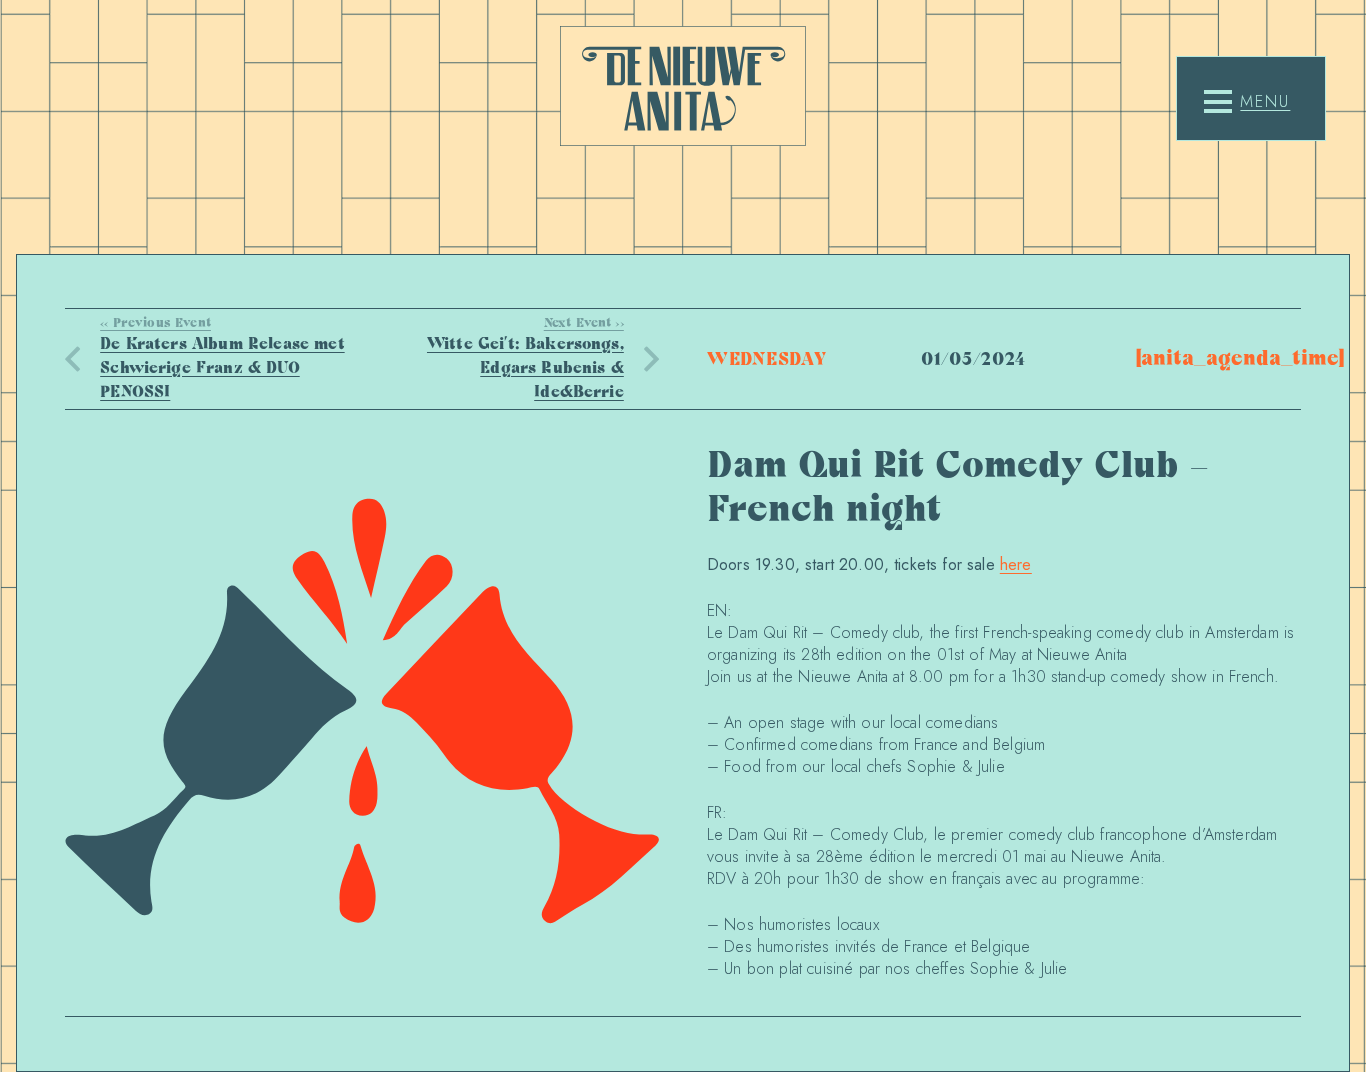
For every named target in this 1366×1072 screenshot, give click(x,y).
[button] (1247, 102)
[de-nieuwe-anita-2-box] (683, 86)
